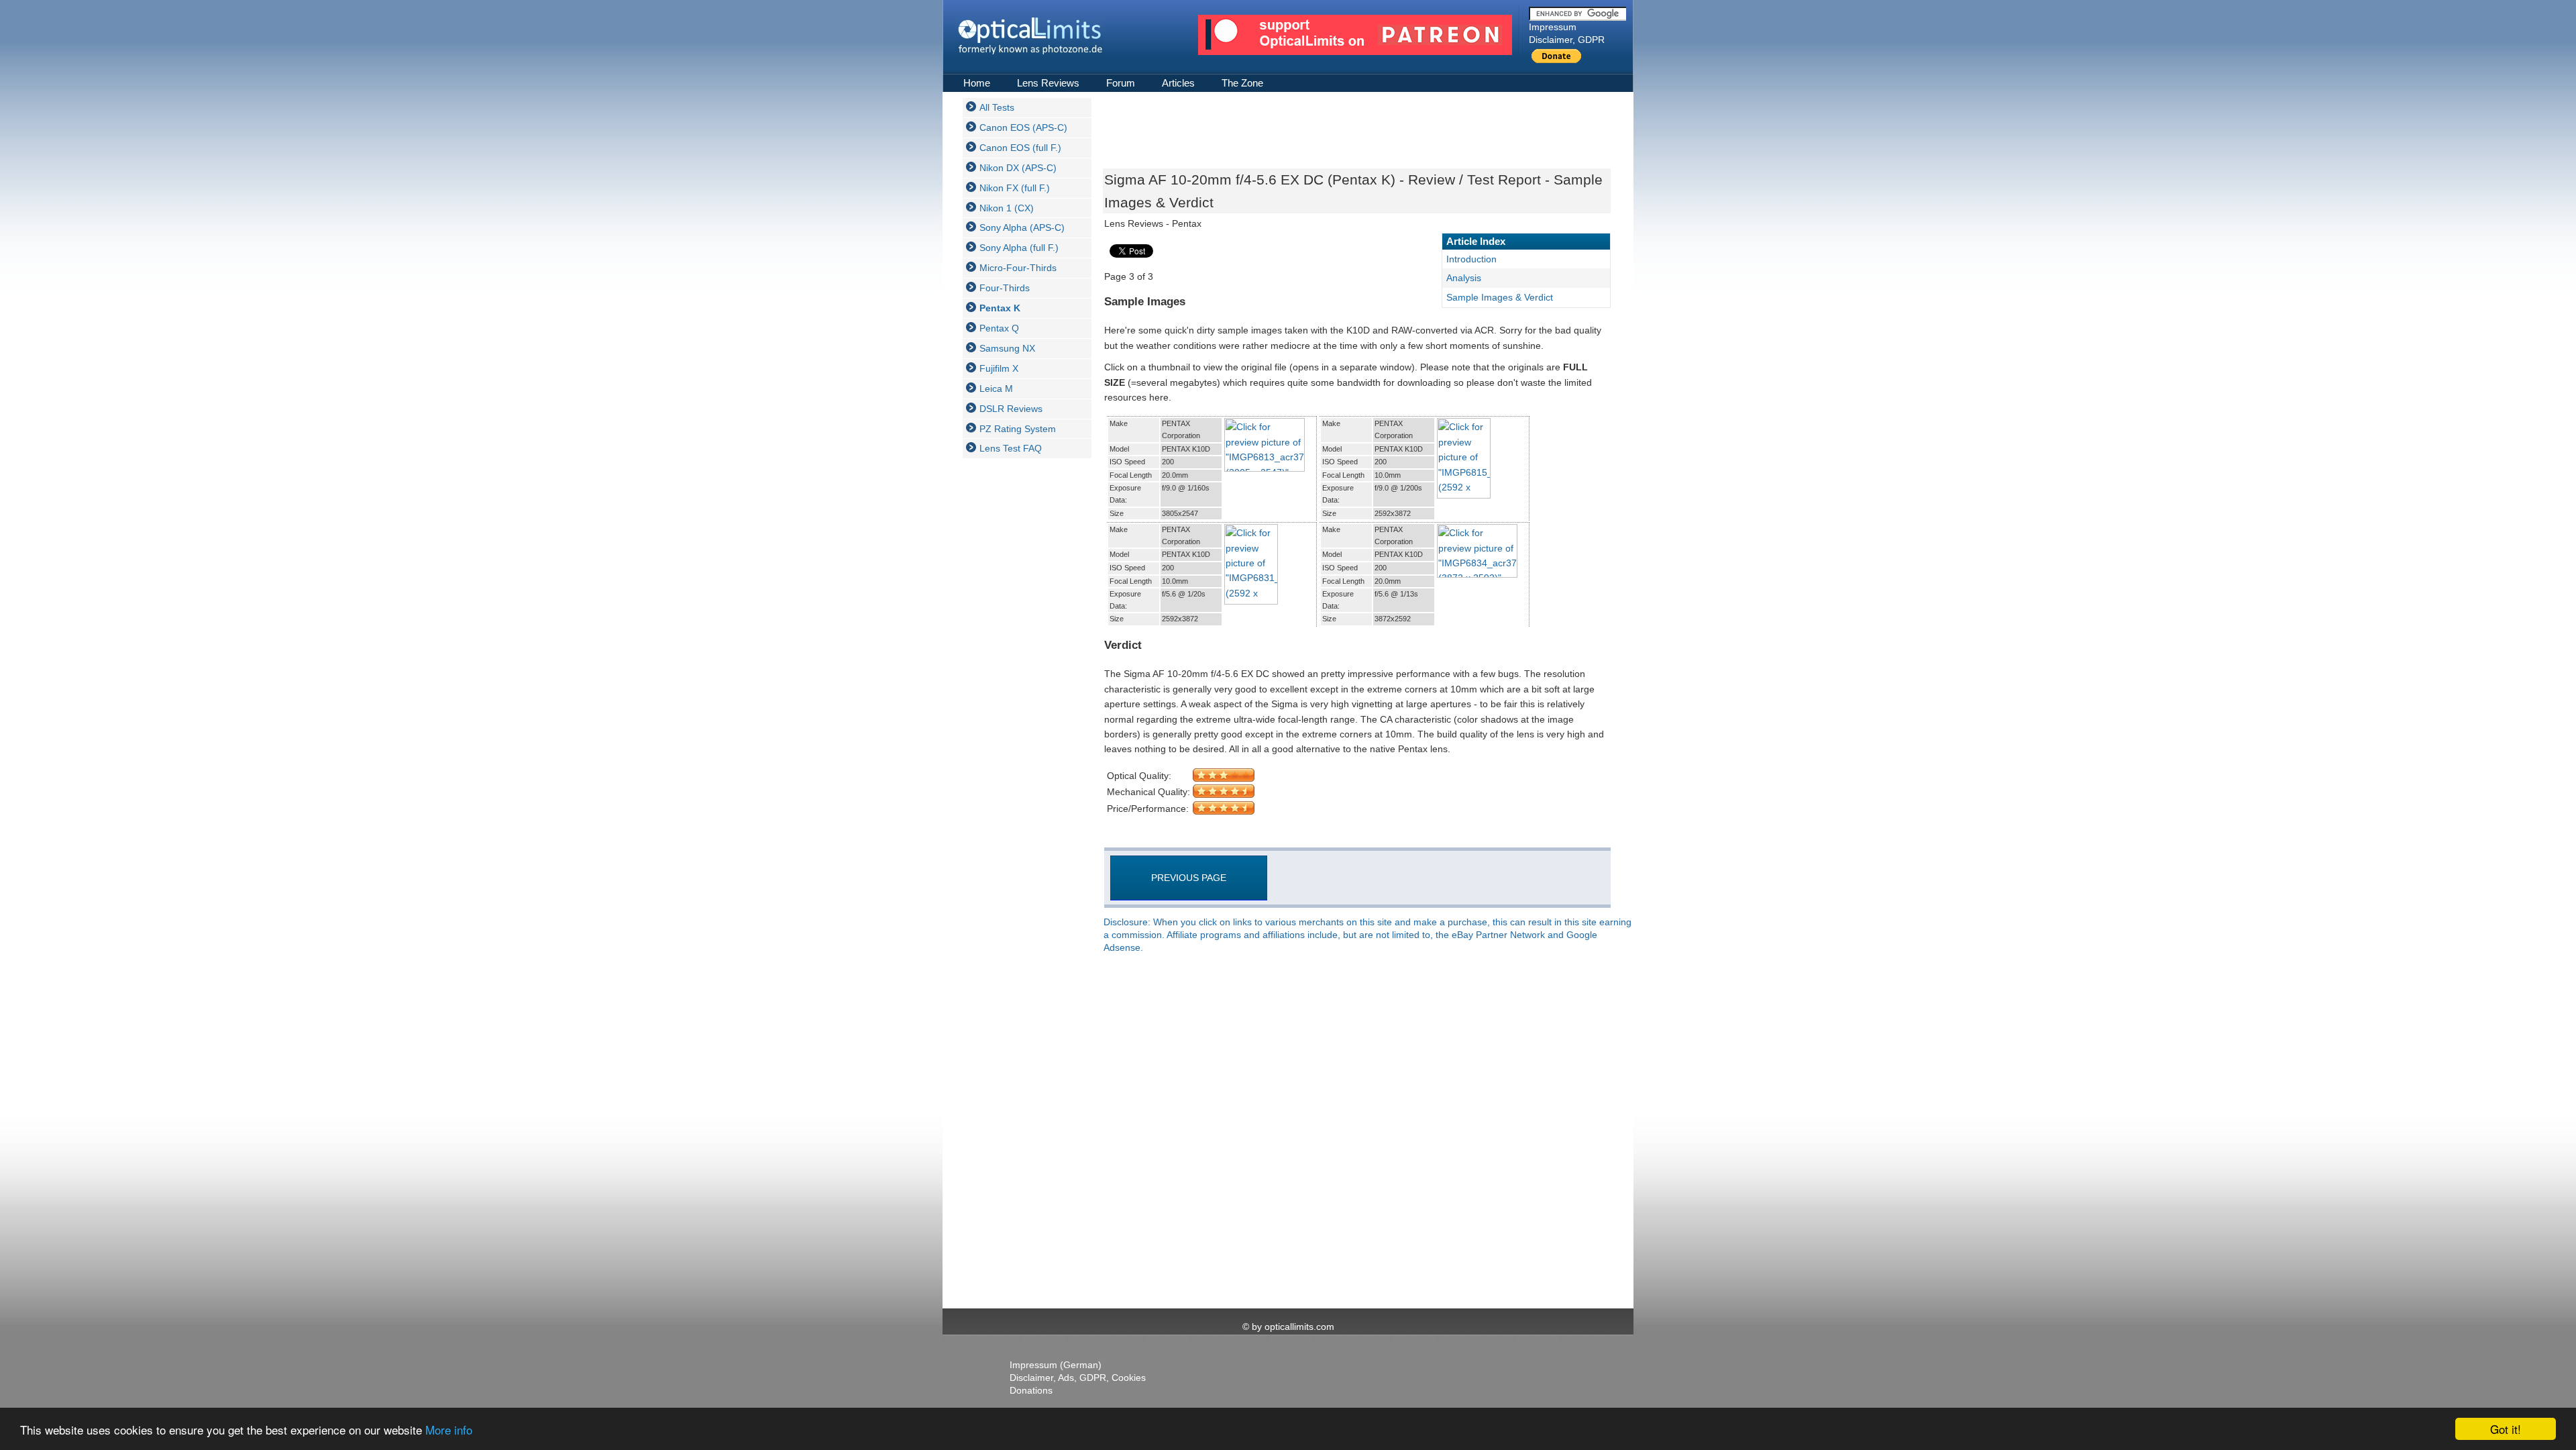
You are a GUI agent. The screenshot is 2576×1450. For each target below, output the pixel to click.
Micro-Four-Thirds (1018, 268)
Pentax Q (999, 328)
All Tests (997, 107)
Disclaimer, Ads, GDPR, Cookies (1078, 1378)
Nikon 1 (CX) (1007, 208)
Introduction (1471, 259)
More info (449, 1430)
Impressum (1553, 27)
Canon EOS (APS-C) (1023, 127)
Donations (1031, 1390)
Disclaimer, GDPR (1567, 40)
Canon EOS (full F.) (1020, 148)
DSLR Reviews (1011, 409)
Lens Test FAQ (1011, 448)
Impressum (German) (1056, 1365)
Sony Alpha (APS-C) (1022, 227)
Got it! (2506, 1429)
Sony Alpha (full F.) (1019, 248)
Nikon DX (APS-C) (1018, 168)
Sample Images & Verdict (1500, 297)
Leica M (996, 389)
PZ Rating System (1018, 429)
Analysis (1464, 278)
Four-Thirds (1005, 288)
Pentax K (1000, 308)
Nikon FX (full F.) (1015, 188)
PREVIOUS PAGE (1189, 878)
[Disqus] (1355, 1132)
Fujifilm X (999, 368)
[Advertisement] (1016, 670)
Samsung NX (1007, 348)
